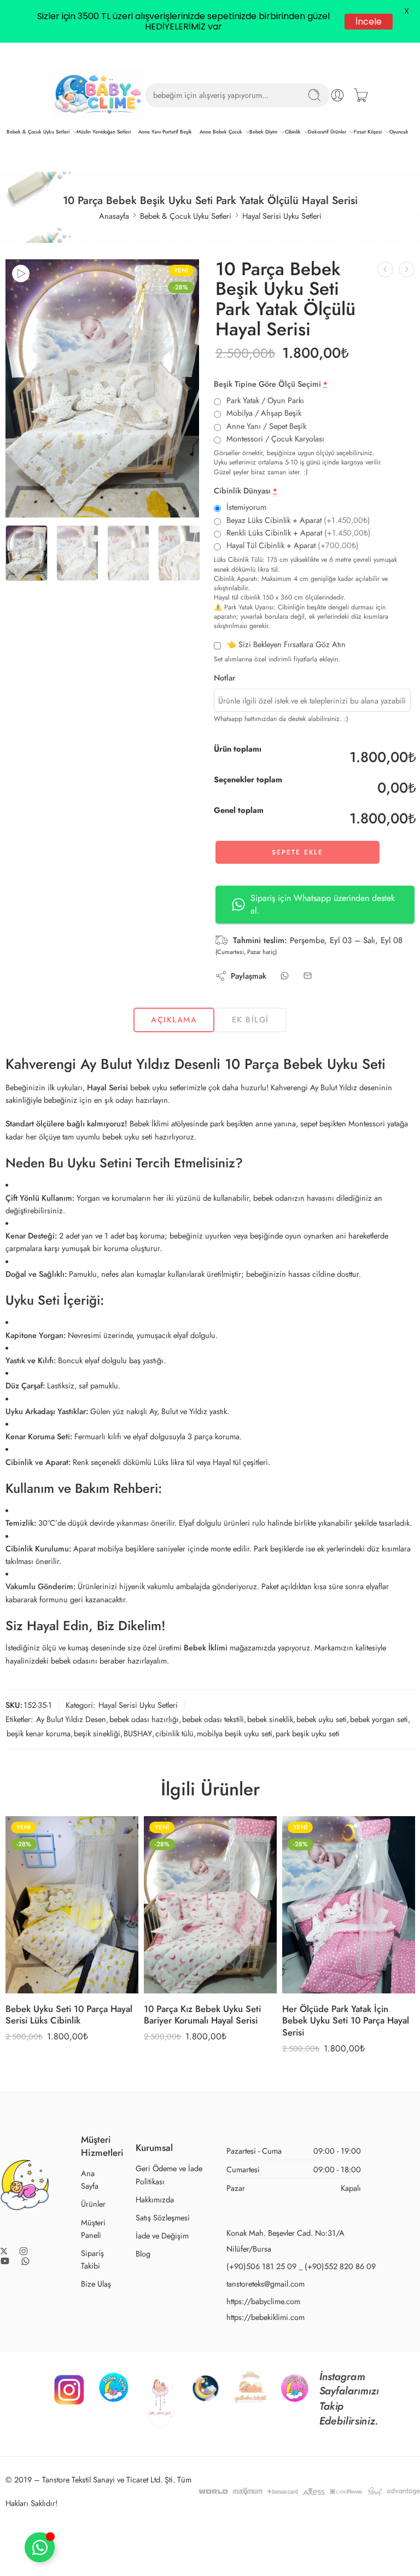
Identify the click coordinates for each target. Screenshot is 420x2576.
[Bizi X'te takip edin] (4, 2251)
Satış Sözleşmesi (163, 2217)
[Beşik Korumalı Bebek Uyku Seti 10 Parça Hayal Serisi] (385, 269)
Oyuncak (399, 132)
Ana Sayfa (90, 2179)
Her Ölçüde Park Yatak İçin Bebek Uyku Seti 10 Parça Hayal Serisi (346, 2020)
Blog (143, 2254)
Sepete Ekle (297, 852)
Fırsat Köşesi (368, 132)
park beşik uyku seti (308, 1733)
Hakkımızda (155, 2199)
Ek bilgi (250, 1019)
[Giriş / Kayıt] (337, 95)
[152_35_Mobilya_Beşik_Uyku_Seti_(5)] (102, 388)
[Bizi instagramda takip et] (24, 2251)
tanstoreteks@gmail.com (266, 2284)
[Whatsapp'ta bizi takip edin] (25, 2261)
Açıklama (174, 1019)
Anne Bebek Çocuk (221, 132)
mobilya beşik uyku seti (235, 1733)
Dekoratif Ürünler (327, 132)
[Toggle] (40, 2547)
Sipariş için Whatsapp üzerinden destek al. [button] (323, 904)
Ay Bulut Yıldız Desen (71, 1719)
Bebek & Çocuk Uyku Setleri (38, 132)
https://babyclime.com (263, 2301)
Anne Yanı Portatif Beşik (165, 132)
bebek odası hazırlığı (144, 1719)
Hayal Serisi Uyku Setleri (282, 216)
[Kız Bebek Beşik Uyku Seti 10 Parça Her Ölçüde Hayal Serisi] (407, 269)
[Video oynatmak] (21, 274)
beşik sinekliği (97, 1733)
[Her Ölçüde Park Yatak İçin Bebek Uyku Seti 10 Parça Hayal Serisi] (349, 1905)
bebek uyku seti (322, 1719)
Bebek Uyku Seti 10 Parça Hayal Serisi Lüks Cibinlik (69, 2015)
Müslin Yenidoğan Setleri (104, 132)
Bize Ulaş (96, 2284)
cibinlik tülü (174, 1733)
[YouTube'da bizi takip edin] (5, 2261)
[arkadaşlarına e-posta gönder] (308, 976)
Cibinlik (293, 132)
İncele (368, 21)
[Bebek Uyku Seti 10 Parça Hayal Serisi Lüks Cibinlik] (72, 1905)
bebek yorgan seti (379, 1719)
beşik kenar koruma (39, 1733)
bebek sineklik (270, 1719)
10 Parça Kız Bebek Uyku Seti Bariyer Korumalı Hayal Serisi (202, 2015)
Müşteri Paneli (93, 2229)
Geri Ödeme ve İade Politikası (169, 2174)
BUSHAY (138, 1733)
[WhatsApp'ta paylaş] (285, 976)
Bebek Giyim (263, 132)
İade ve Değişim (162, 2235)
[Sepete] (361, 95)
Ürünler (93, 2204)
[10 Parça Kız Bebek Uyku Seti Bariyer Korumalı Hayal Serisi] (210, 1905)
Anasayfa (114, 216)
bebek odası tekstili (213, 1719)
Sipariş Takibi (92, 2259)
